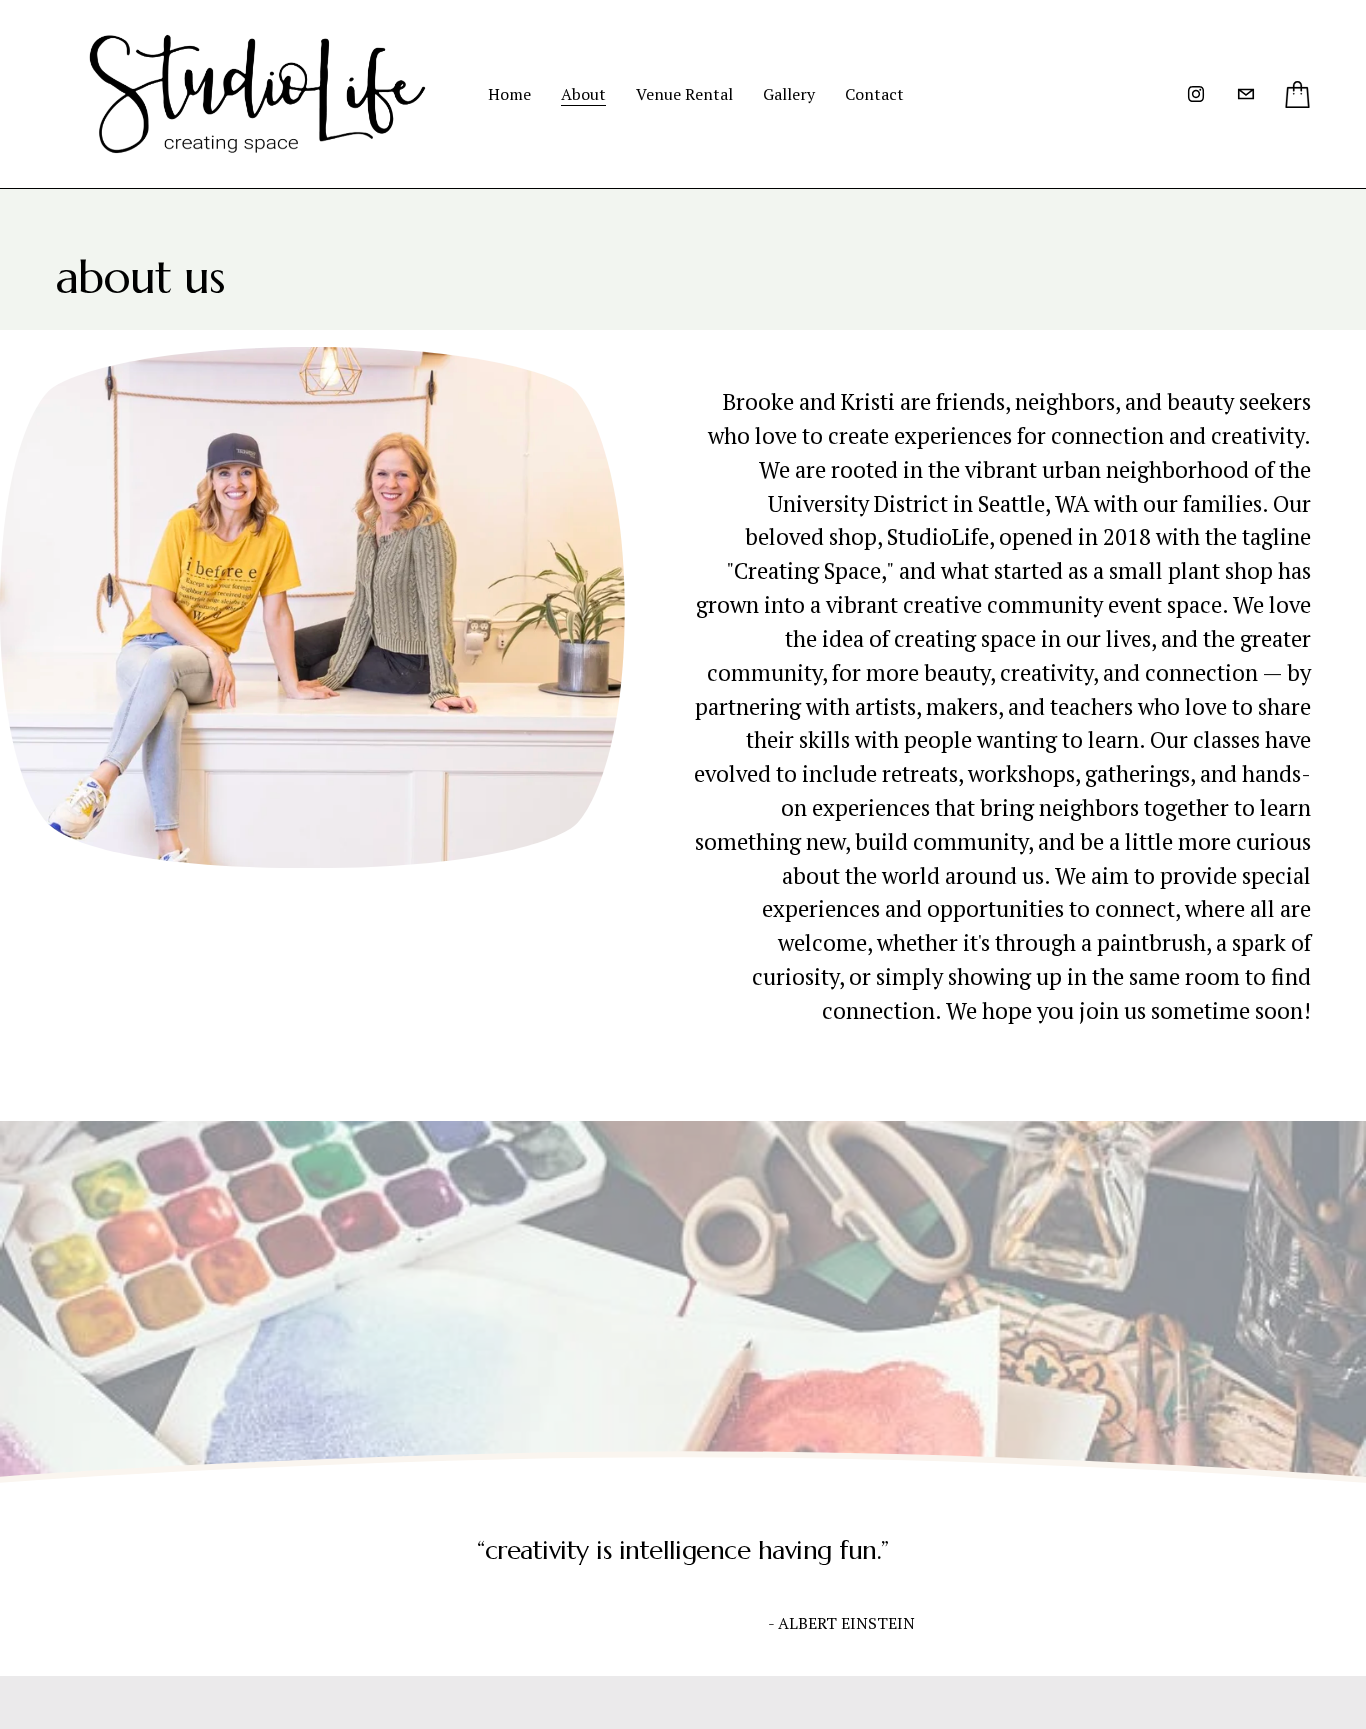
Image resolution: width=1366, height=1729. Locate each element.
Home (509, 94)
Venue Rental (684, 94)
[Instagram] (1196, 94)
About (583, 94)
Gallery (789, 94)
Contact (874, 94)
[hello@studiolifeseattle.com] (1246, 94)
